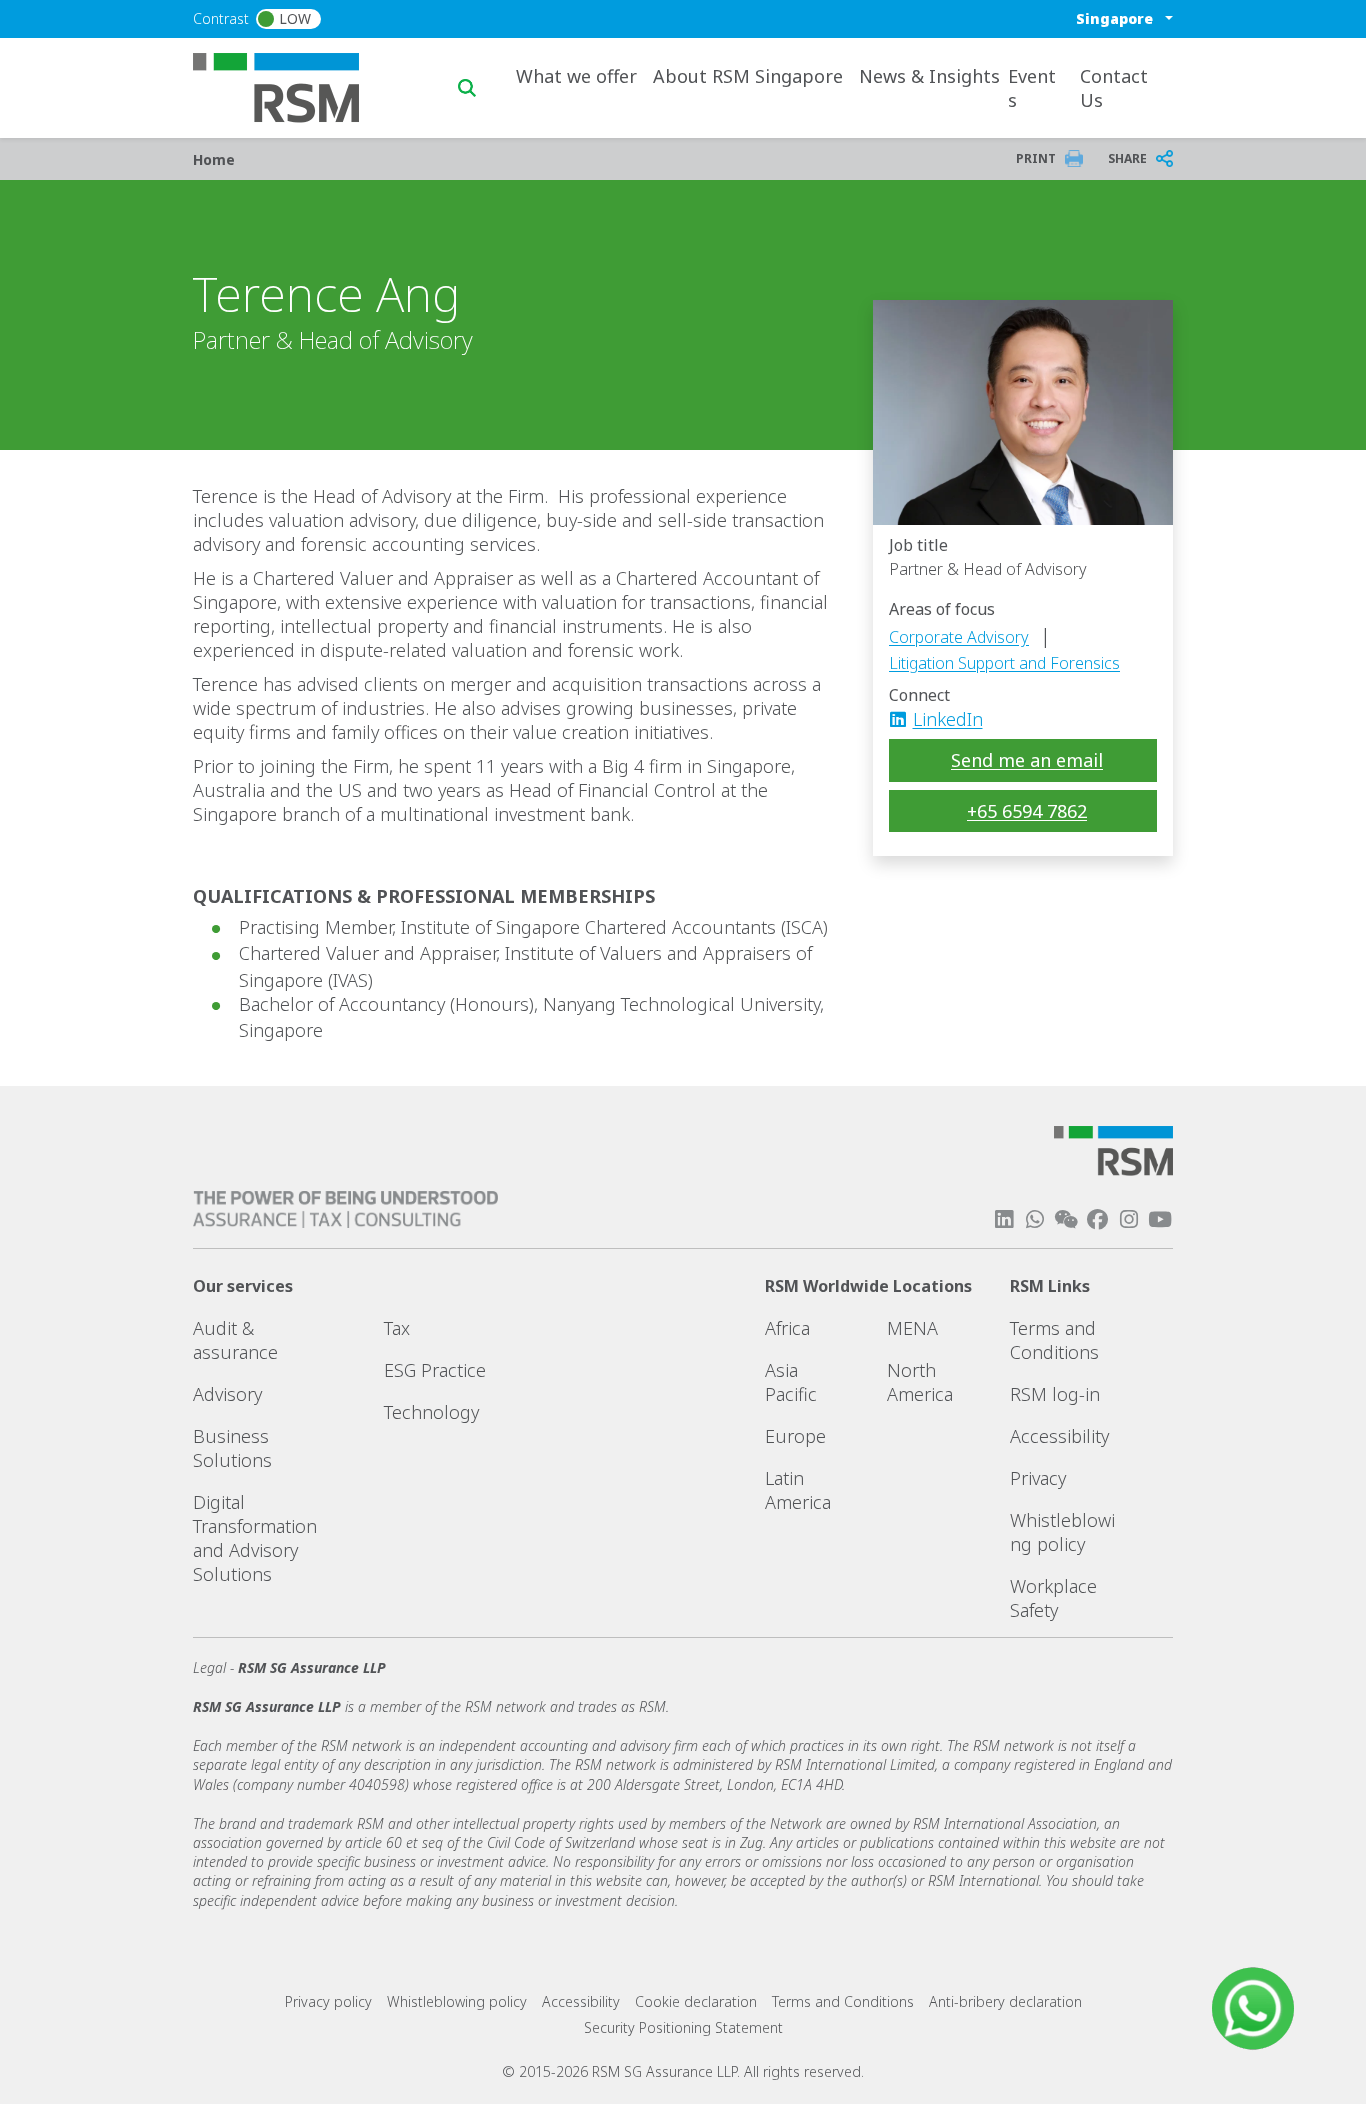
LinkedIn (948, 719)
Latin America (798, 1490)
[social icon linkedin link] (904, 719)
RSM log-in (1055, 1394)
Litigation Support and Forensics (1004, 663)
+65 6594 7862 (1027, 811)
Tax (397, 1328)
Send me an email (1027, 760)
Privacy (1038, 1478)
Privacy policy (328, 2001)
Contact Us (1114, 88)
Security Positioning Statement (683, 2027)
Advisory (227, 1394)
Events (1032, 88)
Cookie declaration (696, 2001)
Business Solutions (232, 1448)
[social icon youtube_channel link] (1160, 1219)
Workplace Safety (1053, 1598)
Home (214, 159)
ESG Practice (435, 1370)
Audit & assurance (235, 1340)
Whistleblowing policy (1062, 1532)
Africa (787, 1328)
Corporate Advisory (959, 637)
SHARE (1127, 158)
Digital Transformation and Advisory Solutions (255, 1538)
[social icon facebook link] (1097, 1219)
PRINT (1036, 158)
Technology (431, 1412)
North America (920, 1382)
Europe (795, 1436)
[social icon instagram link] (1129, 1219)
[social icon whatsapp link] (1035, 1219)
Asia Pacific (791, 1382)
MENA (912, 1328)
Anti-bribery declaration (1005, 2001)
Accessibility (1059, 1436)
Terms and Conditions (1054, 1340)
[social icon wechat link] (1066, 1219)
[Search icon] (467, 88)
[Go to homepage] (288, 86)
